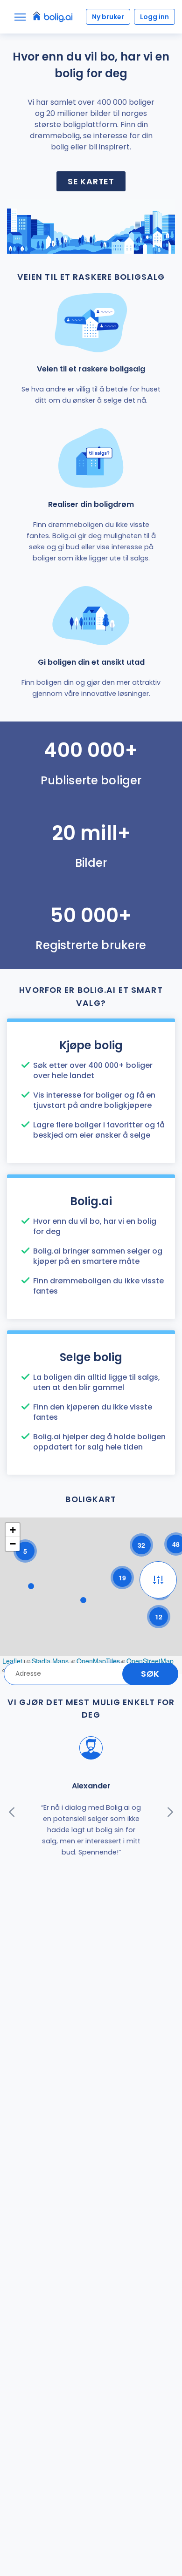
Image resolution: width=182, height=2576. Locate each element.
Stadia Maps (50, 1661)
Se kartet (91, 181)
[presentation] (12, 1812)
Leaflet (12, 1661)
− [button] (13, 1544)
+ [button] (13, 1530)
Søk (150, 1674)
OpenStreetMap (150, 1661)
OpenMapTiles (98, 1661)
